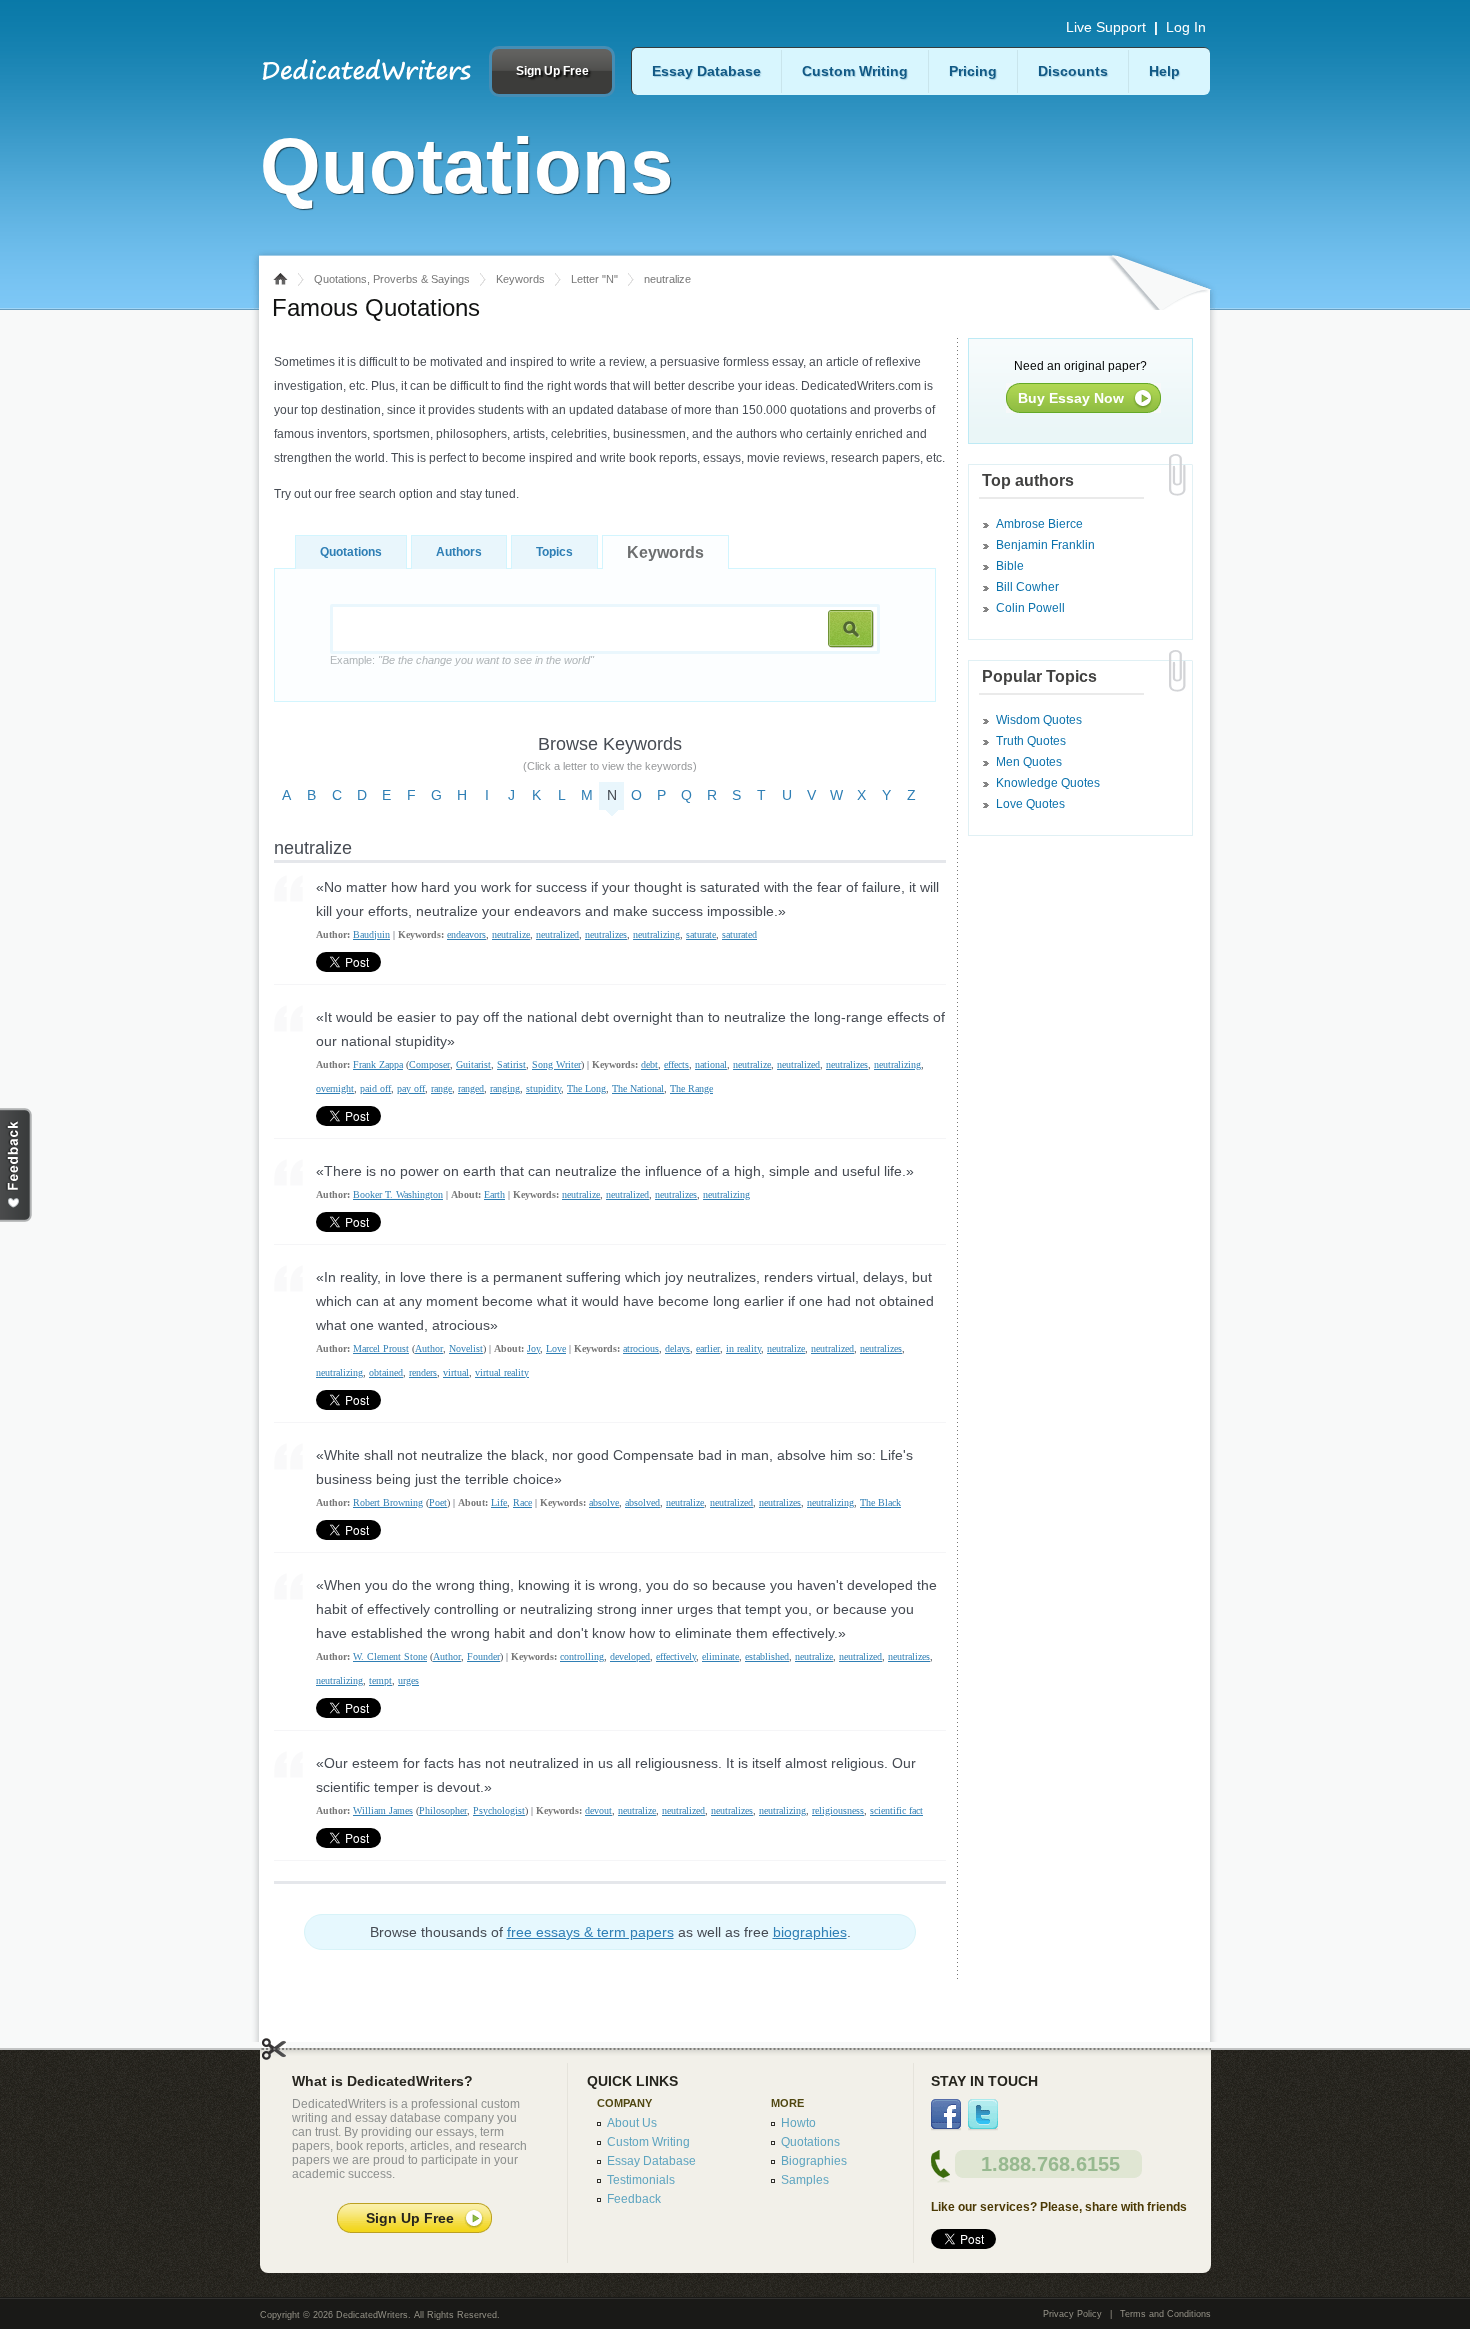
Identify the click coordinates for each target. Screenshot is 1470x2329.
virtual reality (502, 1372)
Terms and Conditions (1165, 2314)
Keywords (520, 279)
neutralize (511, 934)
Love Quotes (1030, 804)
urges (408, 1680)
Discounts (1073, 71)
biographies (810, 1932)
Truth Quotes (1031, 741)
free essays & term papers (590, 1932)
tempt (380, 1680)
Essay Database (706, 71)
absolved (642, 1502)
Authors (459, 552)
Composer (429, 1064)
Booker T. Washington (398, 1194)
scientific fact (896, 1810)
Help (1164, 71)
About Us (632, 2123)
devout (598, 1810)
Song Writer (556, 1064)
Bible (1010, 566)
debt (649, 1064)
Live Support (1106, 27)
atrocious (641, 1348)
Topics (554, 552)
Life (499, 1502)
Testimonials (641, 2180)
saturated (739, 934)
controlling (582, 1656)
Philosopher (443, 1810)
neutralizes (606, 934)
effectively (676, 1656)
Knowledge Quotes (1048, 783)
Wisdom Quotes (1039, 720)
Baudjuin (371, 934)
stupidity (543, 1088)
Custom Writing (855, 71)
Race (522, 1502)
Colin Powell (1030, 608)
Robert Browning (388, 1502)
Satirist (511, 1064)
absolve (604, 1502)
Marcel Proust (381, 1348)
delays (677, 1348)
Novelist (466, 1348)
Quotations (351, 552)
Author (429, 1348)
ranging (505, 1088)
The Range (691, 1088)
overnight (335, 1088)
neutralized (557, 934)
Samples (805, 2180)
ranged (471, 1088)
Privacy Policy (1072, 2314)
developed (630, 1656)
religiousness (838, 1810)
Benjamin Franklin (1045, 545)
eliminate (720, 1656)
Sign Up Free (552, 71)
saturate (701, 934)
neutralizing (656, 934)
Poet (438, 1502)
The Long (586, 1088)
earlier (708, 1348)
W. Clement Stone (390, 1656)
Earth (494, 1194)
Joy (533, 1348)
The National (638, 1088)
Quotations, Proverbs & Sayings (392, 279)
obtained (386, 1372)
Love (556, 1348)
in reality (743, 1348)
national (711, 1064)
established (767, 1656)
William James (383, 1810)
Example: (462, 660)
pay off (411, 1088)
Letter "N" (594, 279)
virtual (456, 1372)
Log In (1186, 27)
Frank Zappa (378, 1064)
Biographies (814, 2161)
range (441, 1088)
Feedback (634, 2199)
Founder (483, 1656)
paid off (375, 1088)
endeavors (466, 934)
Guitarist (473, 1064)
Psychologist (499, 1810)
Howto (798, 2123)
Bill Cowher (1027, 587)
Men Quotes (1029, 762)
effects (676, 1064)
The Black (880, 1502)
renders (423, 1372)
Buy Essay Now (1071, 398)
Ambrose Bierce (1039, 524)
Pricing (973, 71)
